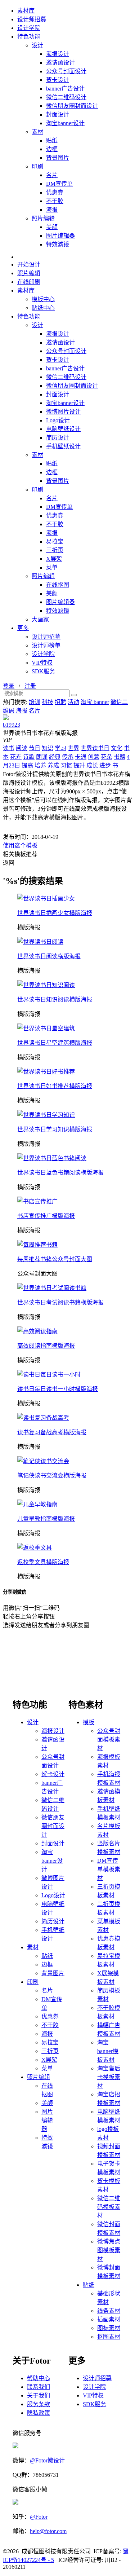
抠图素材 (109, 2337)
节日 (35, 748)
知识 (48, 748)
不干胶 (55, 201)
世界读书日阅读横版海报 (49, 956)
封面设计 (58, 115)
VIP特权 (42, 663)
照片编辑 (43, 218)
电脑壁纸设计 (63, 429)
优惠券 (55, 192)
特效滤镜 (58, 244)
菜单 (52, 567)
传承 (68, 757)
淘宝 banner (95, 702)
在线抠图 (58, 585)
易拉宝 (55, 541)
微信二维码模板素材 (109, 2207)
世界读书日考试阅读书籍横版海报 (60, 1302)
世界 (73, 748)
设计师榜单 (46, 645)
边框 (52, 149)
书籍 (120, 757)
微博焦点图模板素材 (109, 2250)
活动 (73, 702)
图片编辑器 (60, 236)
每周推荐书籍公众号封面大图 (55, 1259)
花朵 (107, 757)
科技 (48, 702)
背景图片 (58, 158)
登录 (9, 686)
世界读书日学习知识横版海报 (55, 1129)
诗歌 (29, 757)
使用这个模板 (20, 846)
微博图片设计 (63, 412)
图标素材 (109, 2328)
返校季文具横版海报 (43, 1562)
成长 (92, 765)
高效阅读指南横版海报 (46, 1346)
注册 (30, 686)
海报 (52, 210)
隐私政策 (39, 2413)
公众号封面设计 (66, 71)
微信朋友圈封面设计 (72, 106)
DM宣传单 (59, 184)
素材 (37, 132)
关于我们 (39, 2396)
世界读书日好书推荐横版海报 (55, 1086)
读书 (9, 748)
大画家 (40, 619)
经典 (55, 757)
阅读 (22, 748)
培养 (40, 765)
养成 (53, 765)
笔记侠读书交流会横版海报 (52, 1476)
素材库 (26, 11)
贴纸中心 (43, 308)
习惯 (66, 765)
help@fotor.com (48, 2531)
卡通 (81, 757)
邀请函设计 (60, 63)
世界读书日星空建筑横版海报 (55, 1043)
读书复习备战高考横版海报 (52, 1432)
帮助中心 (39, 2378)
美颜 (52, 227)
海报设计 (58, 54)
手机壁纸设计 (63, 446)
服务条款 (39, 2404)
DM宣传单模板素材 (109, 1869)
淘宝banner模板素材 (108, 2051)
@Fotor (39, 2517)
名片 (52, 175)
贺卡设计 (58, 80)
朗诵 (42, 757)
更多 (23, 628)
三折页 (55, 550)
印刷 (37, 166)
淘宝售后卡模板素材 (109, 2077)
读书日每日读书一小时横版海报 (58, 1389)
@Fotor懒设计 (47, 2460)
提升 (79, 765)
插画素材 (109, 2319)
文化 (117, 748)
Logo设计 (58, 420)
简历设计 (58, 438)
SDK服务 (43, 671)
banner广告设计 (65, 89)
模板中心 (43, 299)
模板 (89, 1722)
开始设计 (29, 265)
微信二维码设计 (66, 97)
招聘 (60, 702)
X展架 (54, 559)
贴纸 (52, 140)
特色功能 (29, 37)
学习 (60, 748)
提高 (27, 765)
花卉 (16, 757)
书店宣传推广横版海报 (46, 1216)
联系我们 (39, 2387)
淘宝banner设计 (65, 123)
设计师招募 (32, 19)
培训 (35, 702)
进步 (105, 765)
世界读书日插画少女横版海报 (55, 913)
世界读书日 (95, 748)
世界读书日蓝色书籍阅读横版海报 (60, 1173)
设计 (37, 45)
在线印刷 (29, 282)
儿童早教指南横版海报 (46, 1519)
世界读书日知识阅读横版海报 (55, 999)
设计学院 (29, 28)
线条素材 (109, 2311)
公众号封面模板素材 (109, 1740)
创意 (94, 757)
